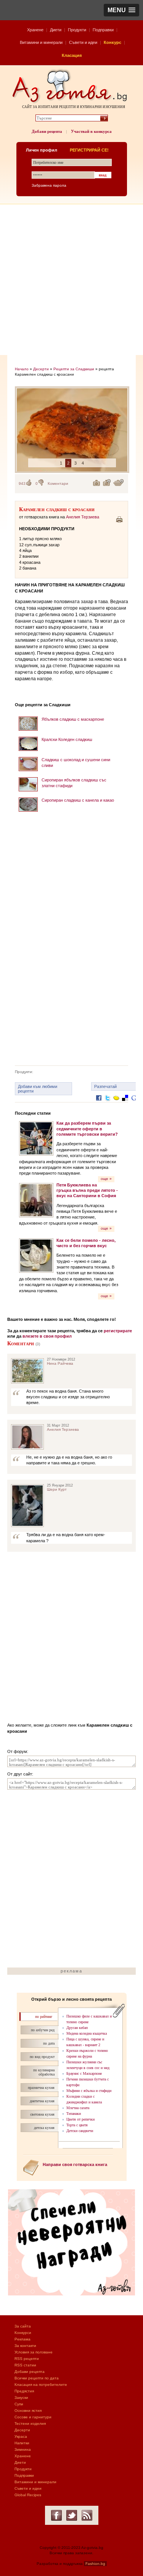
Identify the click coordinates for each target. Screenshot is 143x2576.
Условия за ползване (34, 2352)
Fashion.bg (95, 2564)
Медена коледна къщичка (87, 2033)
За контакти (25, 2346)
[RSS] (87, 2515)
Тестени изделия (30, 2423)
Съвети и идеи (83, 42)
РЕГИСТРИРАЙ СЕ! (89, 150)
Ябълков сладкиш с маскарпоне (73, 719)
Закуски (21, 2398)
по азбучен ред (43, 2030)
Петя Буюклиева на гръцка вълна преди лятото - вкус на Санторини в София (87, 1190)
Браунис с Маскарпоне (84, 2073)
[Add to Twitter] (108, 1104)
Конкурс (112, 42)
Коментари (58, 483)
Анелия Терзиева (83, 517)
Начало (22, 369)
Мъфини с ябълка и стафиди (89, 2091)
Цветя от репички (80, 2119)
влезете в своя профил (47, 1336)
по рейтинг (44, 2017)
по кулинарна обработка (44, 2072)
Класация (72, 55)
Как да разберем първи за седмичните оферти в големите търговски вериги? (87, 1129)
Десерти (41, 369)
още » (106, 1179)
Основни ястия (28, 2411)
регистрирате (118, 1331)
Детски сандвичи (80, 2131)
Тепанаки (74, 2114)
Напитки (22, 2443)
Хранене (35, 30)
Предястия (24, 2391)
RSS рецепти (27, 2359)
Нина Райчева (60, 1363)
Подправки (103, 30)
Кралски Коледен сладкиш (67, 739)
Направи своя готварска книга (75, 2164)
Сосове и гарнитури (33, 2417)
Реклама (22, 2339)
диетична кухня (42, 2101)
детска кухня (44, 2128)
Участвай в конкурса (91, 131)
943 (22, 483)
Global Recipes (28, 2495)
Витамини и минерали (41, 42)
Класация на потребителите (41, 2385)
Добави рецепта (47, 131)
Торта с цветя (77, 2125)
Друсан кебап (77, 2028)
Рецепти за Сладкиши (74, 369)
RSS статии (25, 2365)
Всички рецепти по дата (37, 2378)
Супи (19, 2404)
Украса (21, 2436)
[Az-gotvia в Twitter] (72, 2515)
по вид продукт (42, 2057)
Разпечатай (105, 1086)
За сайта (23, 2326)
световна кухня (42, 2114)
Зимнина (23, 2449)
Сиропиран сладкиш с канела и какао (78, 800)
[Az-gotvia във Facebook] (56, 2515)
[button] (121, 10)
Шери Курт (57, 1489)
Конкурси (23, 2333)
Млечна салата (78, 2108)
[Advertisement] (71, 280)
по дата (49, 2043)
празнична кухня (41, 2088)
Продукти (77, 30)
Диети (56, 30)
